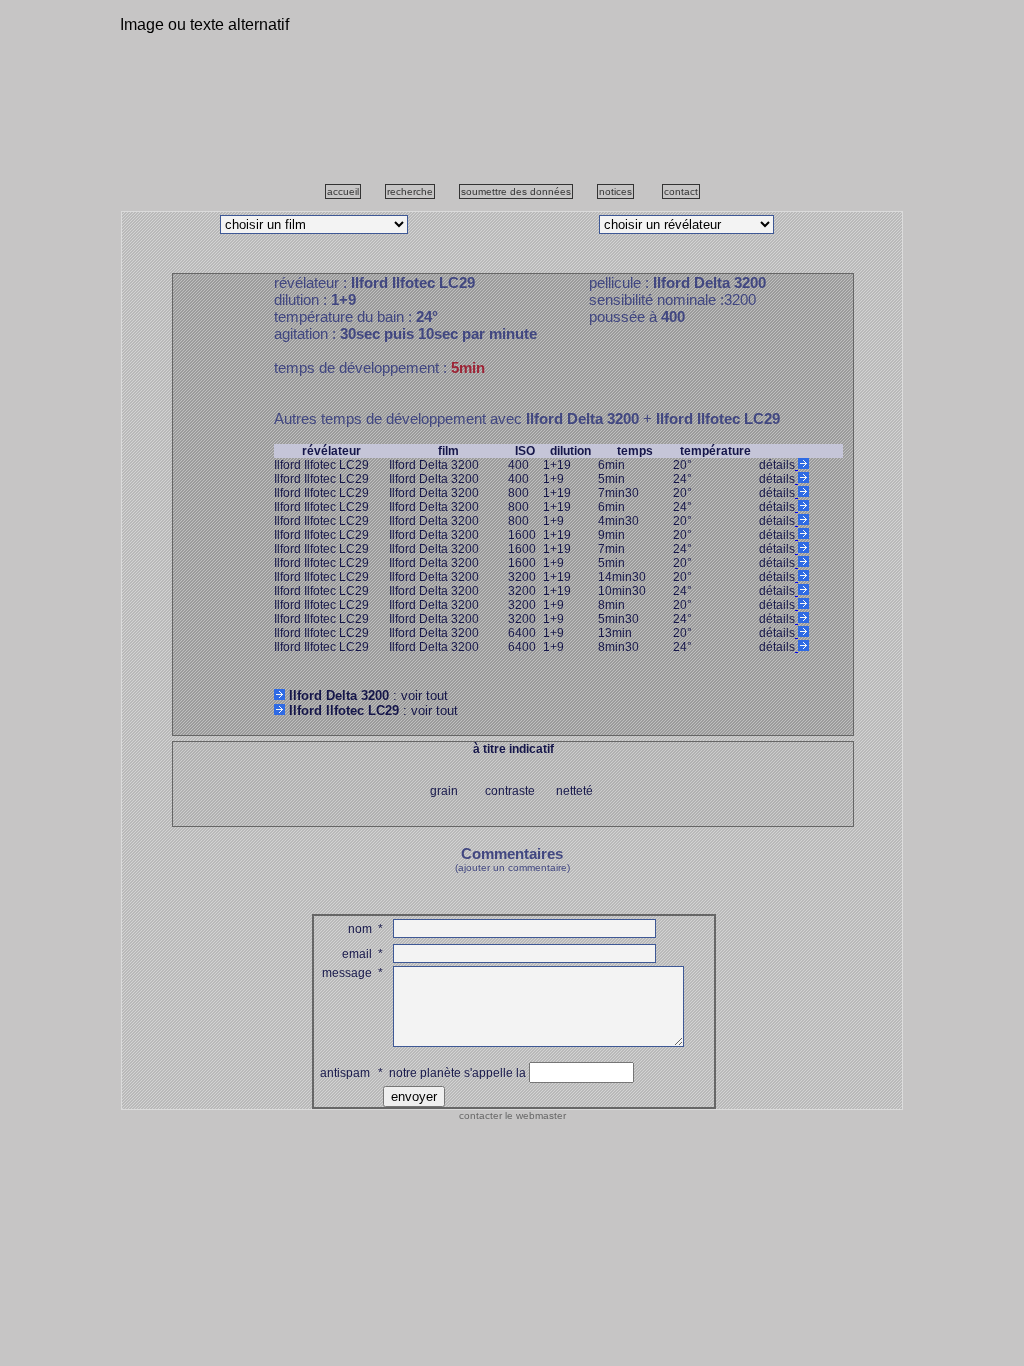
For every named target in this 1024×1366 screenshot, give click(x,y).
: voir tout (368, 695)
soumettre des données (516, 191)
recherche (410, 191)
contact (681, 191)
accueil (343, 191)
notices (615, 191)
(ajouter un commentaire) (512, 867)
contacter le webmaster (512, 1115)
